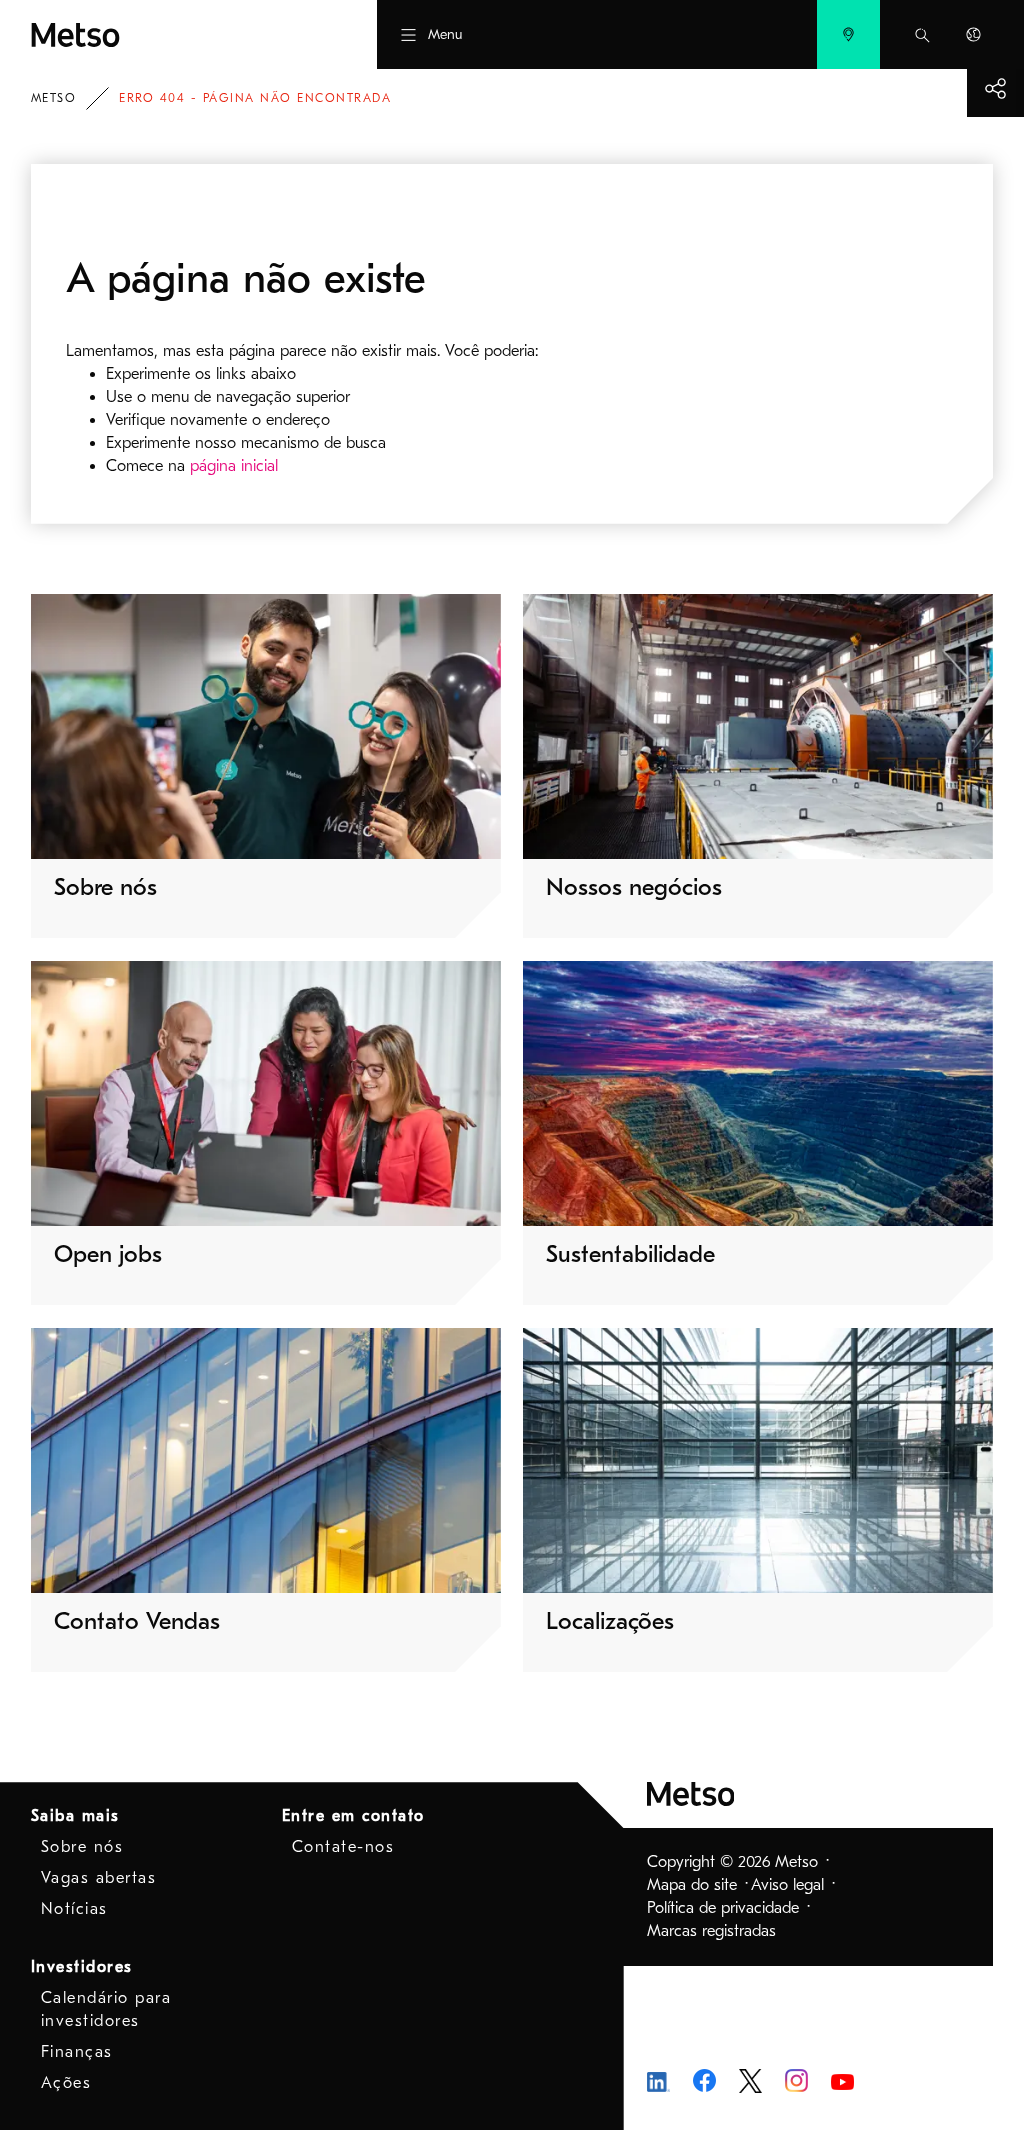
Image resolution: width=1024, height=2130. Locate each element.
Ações (66, 2083)
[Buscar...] (922, 34)
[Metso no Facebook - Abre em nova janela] (704, 2080)
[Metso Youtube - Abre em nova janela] (842, 2081)
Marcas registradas (711, 1931)
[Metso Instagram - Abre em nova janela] (796, 2080)
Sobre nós (82, 1847)
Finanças (77, 2052)
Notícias (74, 1909)
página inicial (234, 466)
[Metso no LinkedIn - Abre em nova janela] (658, 2080)
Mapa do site (692, 1885)
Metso (54, 98)
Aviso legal (787, 1885)
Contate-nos (343, 1847)
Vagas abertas (99, 1878)
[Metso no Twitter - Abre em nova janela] (750, 2080)
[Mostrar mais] (995, 88)
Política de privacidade (723, 1908)
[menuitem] (848, 34)
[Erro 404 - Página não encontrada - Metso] (154, 34)
